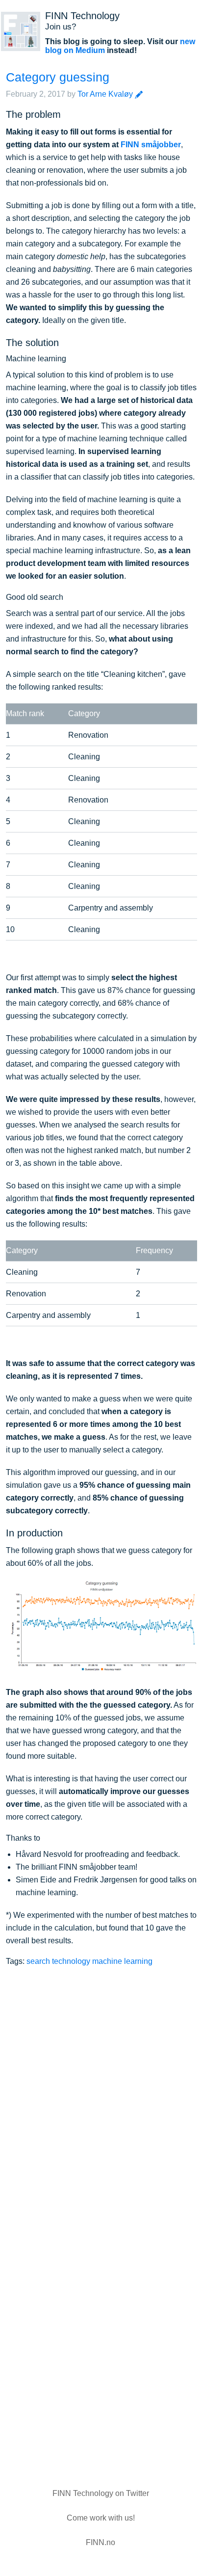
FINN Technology (82, 16)
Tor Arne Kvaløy (105, 94)
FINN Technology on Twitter (101, 2493)
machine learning (122, 1961)
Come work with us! (101, 2518)
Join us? (61, 27)
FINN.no (101, 2542)
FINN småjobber (151, 145)
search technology (58, 1961)
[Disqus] (101, 2093)
